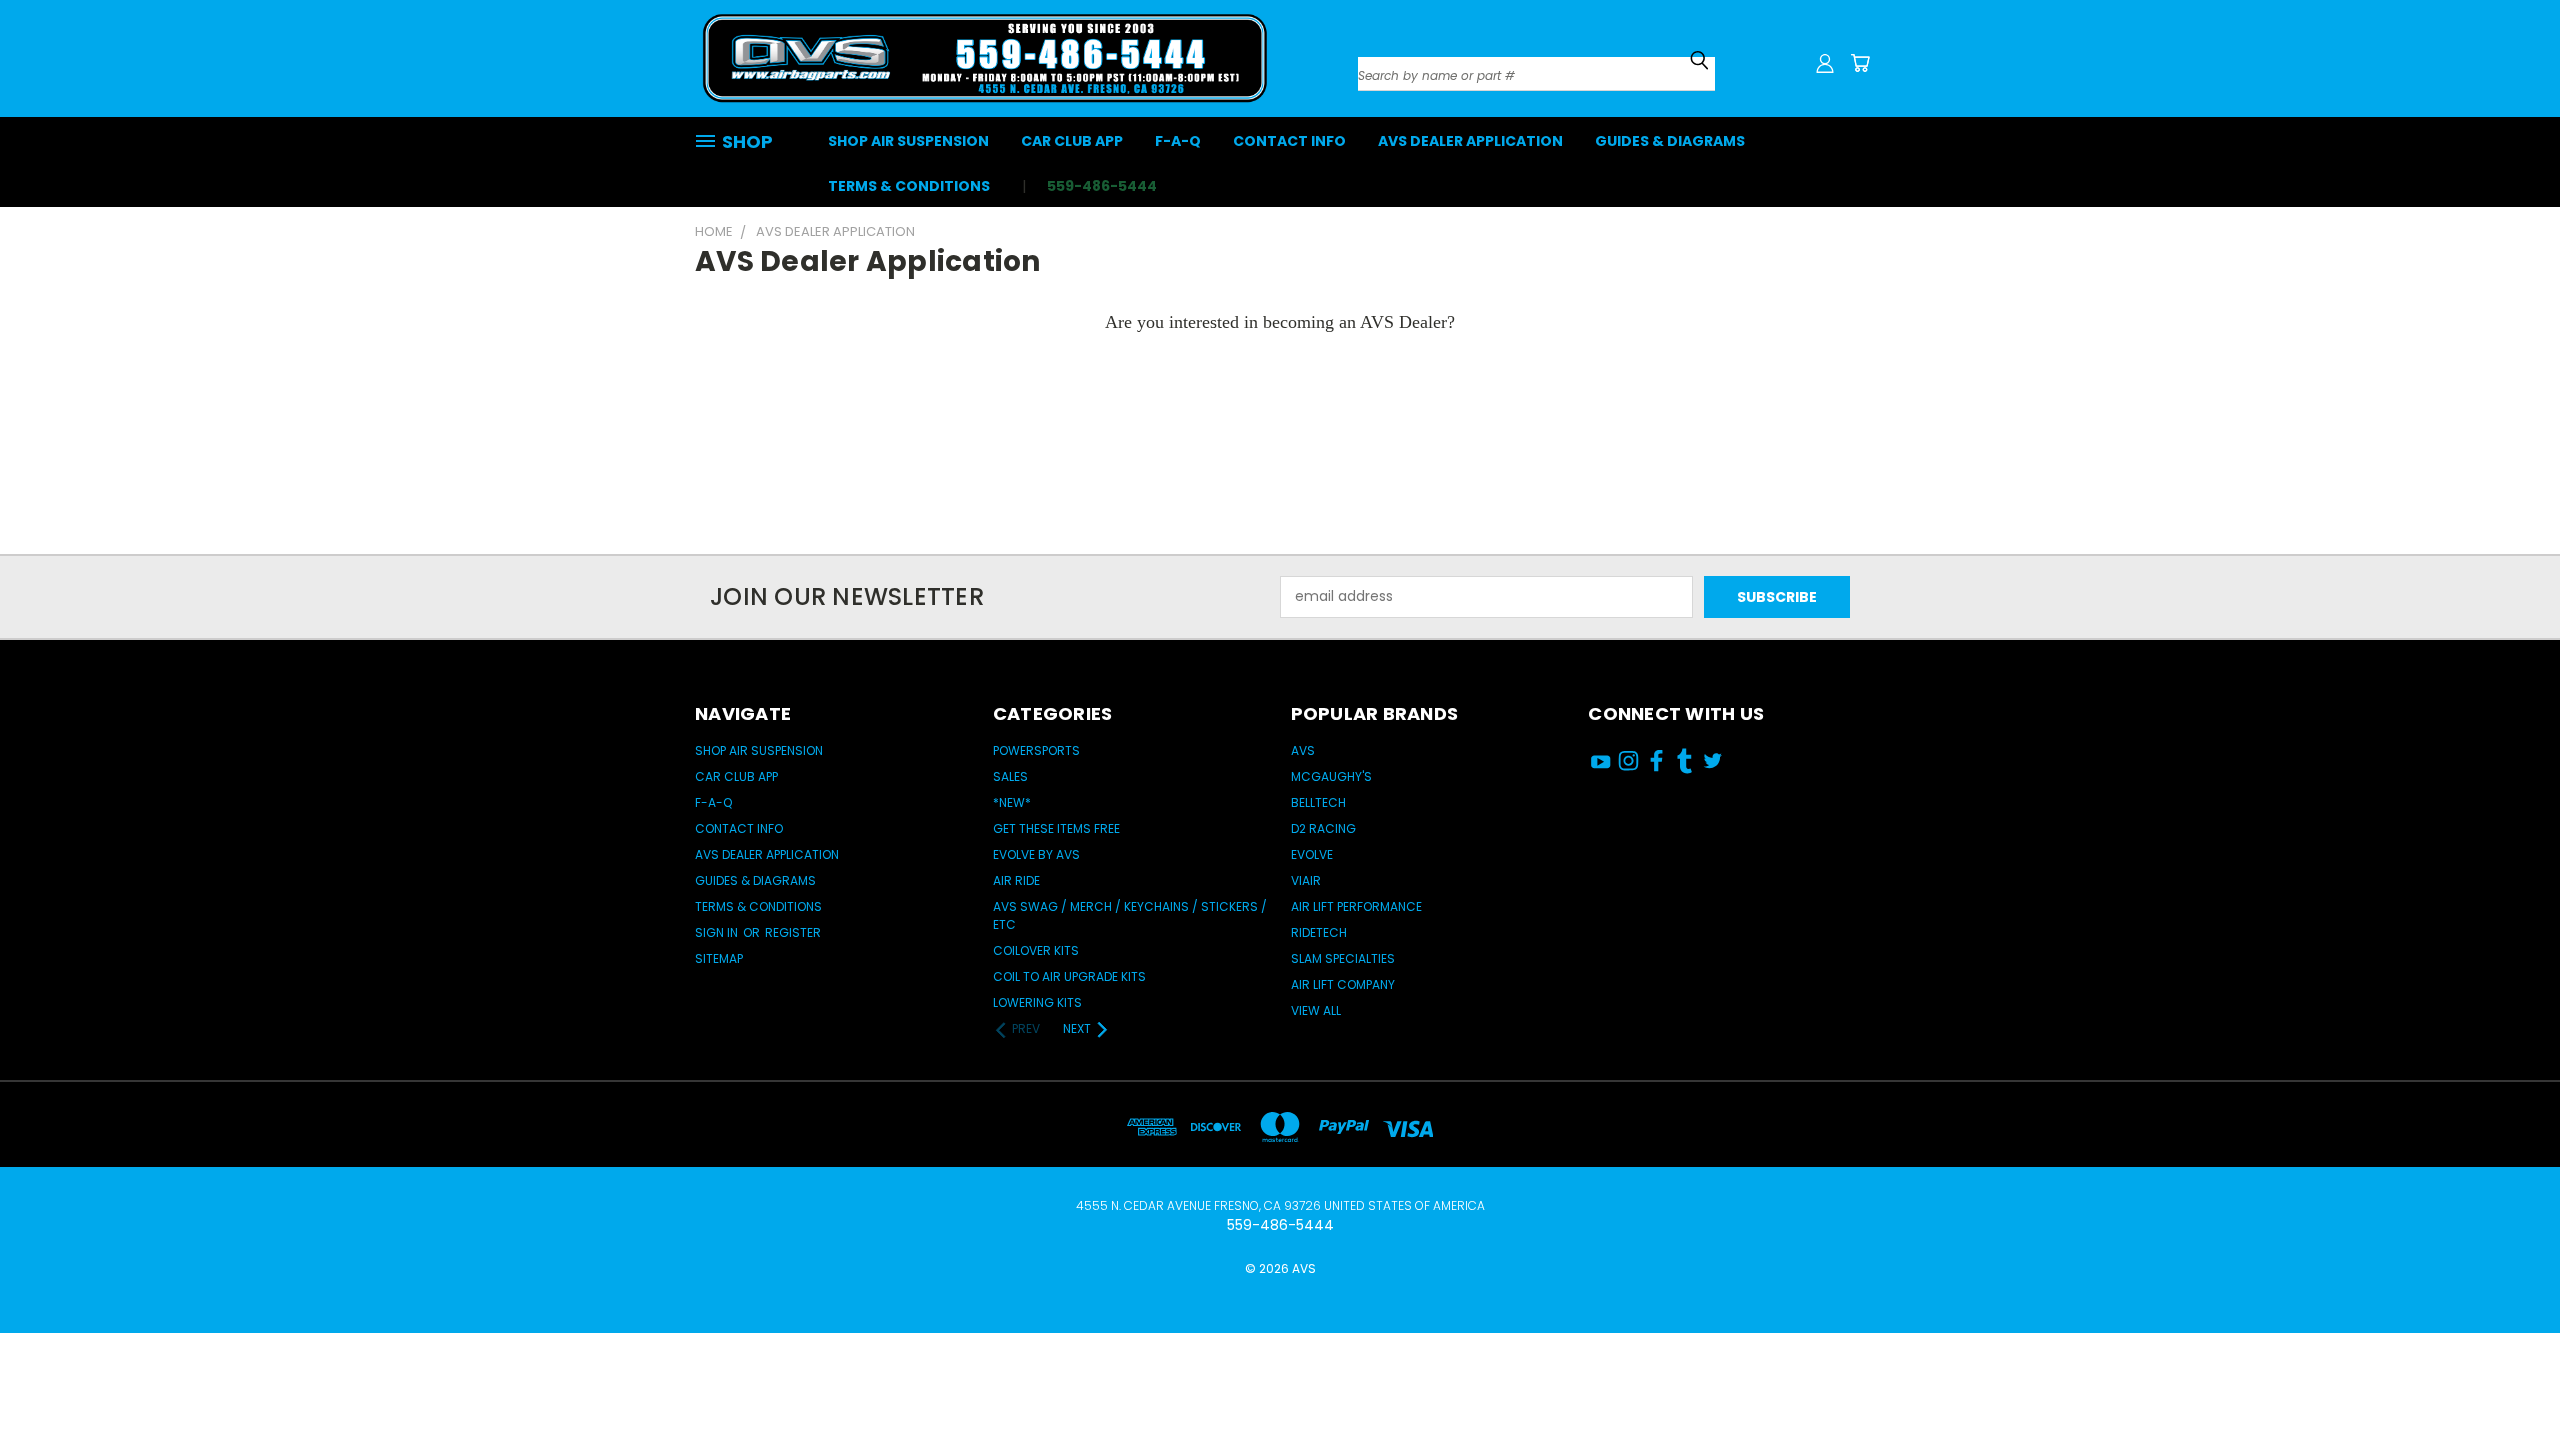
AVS (1303, 750)
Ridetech (1319, 932)
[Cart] (1860, 63)
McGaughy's (1331, 776)
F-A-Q (1178, 141)
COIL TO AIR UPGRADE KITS (1069, 976)
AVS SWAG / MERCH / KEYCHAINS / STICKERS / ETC (1130, 915)
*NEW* (1012, 802)
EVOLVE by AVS (1036, 854)
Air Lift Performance (1356, 906)
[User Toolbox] (1825, 63)
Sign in (718, 932)
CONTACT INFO (1289, 141)
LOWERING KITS (1037, 1002)
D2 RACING (1323, 828)
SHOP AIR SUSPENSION (908, 141)
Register (793, 932)
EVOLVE (1312, 854)
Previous (2507, 1362)
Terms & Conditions (909, 186)
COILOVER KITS (1036, 950)
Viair (1306, 880)
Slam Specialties (1343, 958)
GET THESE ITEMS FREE (1056, 828)
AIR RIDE (1016, 880)
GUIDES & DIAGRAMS (1670, 141)
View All (1316, 1010)
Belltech (1318, 802)
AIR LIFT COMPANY (1343, 984)
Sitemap (719, 958)
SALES (1010, 776)
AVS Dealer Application (1470, 141)
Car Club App (1072, 141)
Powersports (1036, 750)
